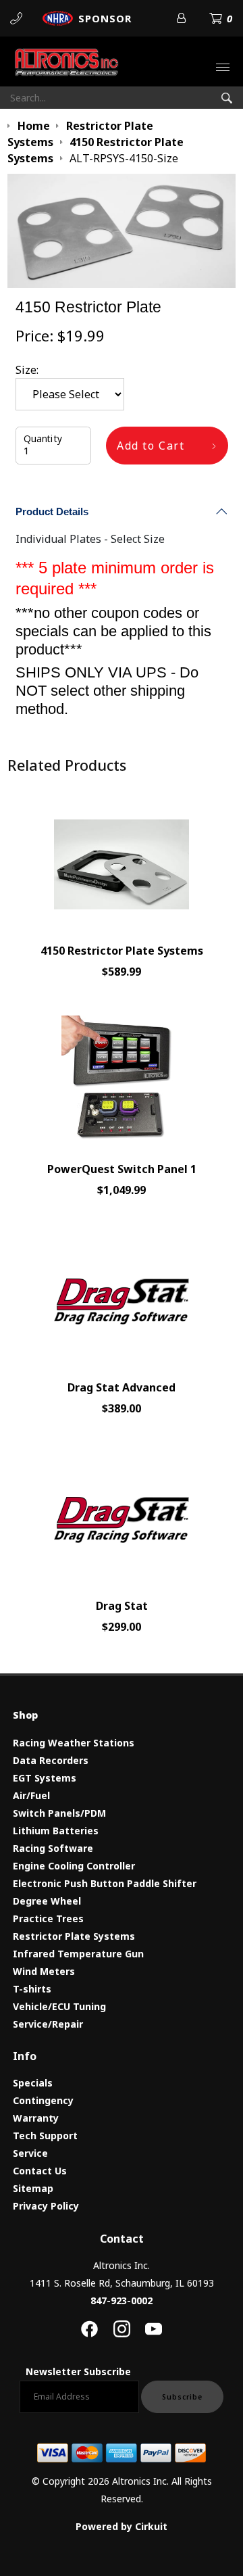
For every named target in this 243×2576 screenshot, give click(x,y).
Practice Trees (48, 1918)
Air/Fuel (31, 1795)
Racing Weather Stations (74, 1743)
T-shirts (32, 1989)
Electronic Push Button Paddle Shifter (105, 1883)
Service (30, 2153)
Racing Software (53, 1848)
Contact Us (40, 2171)
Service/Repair (48, 2024)
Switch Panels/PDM (59, 1813)
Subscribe (182, 2397)
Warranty (36, 2118)
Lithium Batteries (56, 1831)
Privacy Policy (46, 2206)
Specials (33, 2083)
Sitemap (33, 2188)
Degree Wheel (47, 1901)
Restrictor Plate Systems (74, 1936)
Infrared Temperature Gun (78, 1954)
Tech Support (45, 2136)
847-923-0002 (122, 2300)
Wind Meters (44, 1971)
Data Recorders (51, 1760)
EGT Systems (45, 1778)
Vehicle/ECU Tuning (59, 2006)
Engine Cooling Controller (74, 1866)
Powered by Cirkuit (122, 2526)
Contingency (43, 2100)
